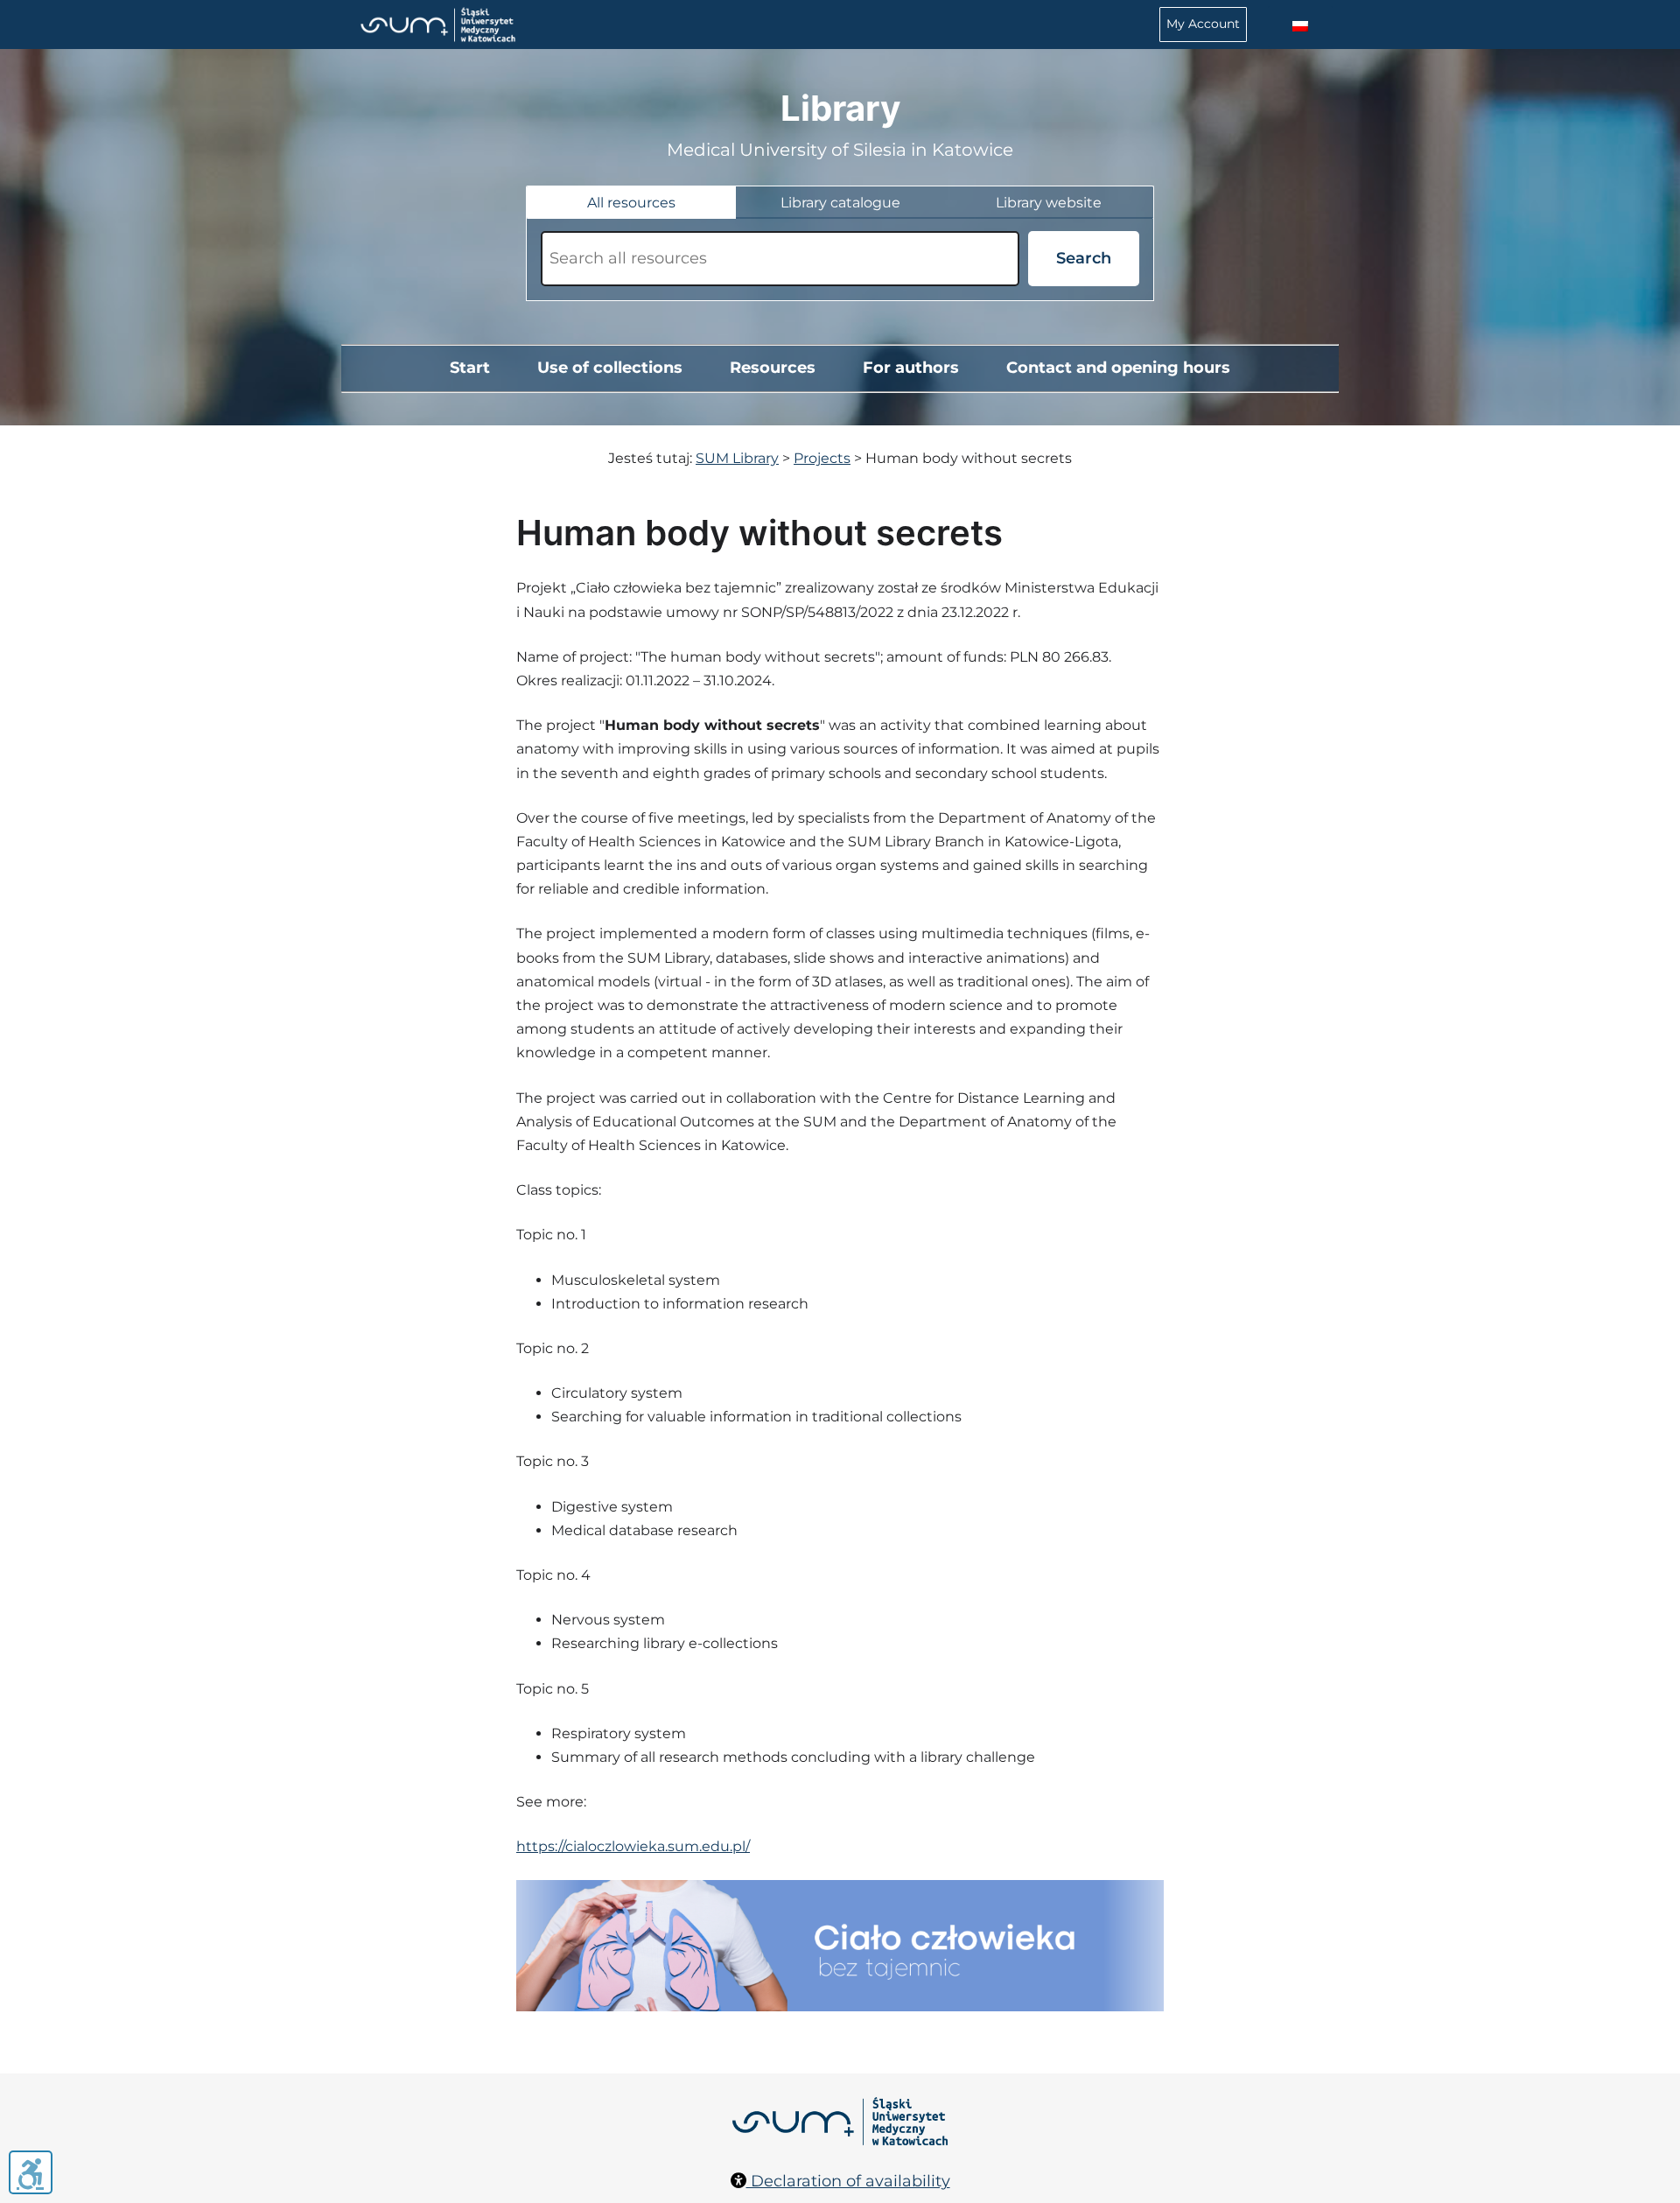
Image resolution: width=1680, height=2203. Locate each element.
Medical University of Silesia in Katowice (840, 150)
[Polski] (1300, 27)
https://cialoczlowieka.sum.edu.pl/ (633, 1846)
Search (1084, 258)
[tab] (631, 203)
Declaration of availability (848, 2181)
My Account (1203, 24)
